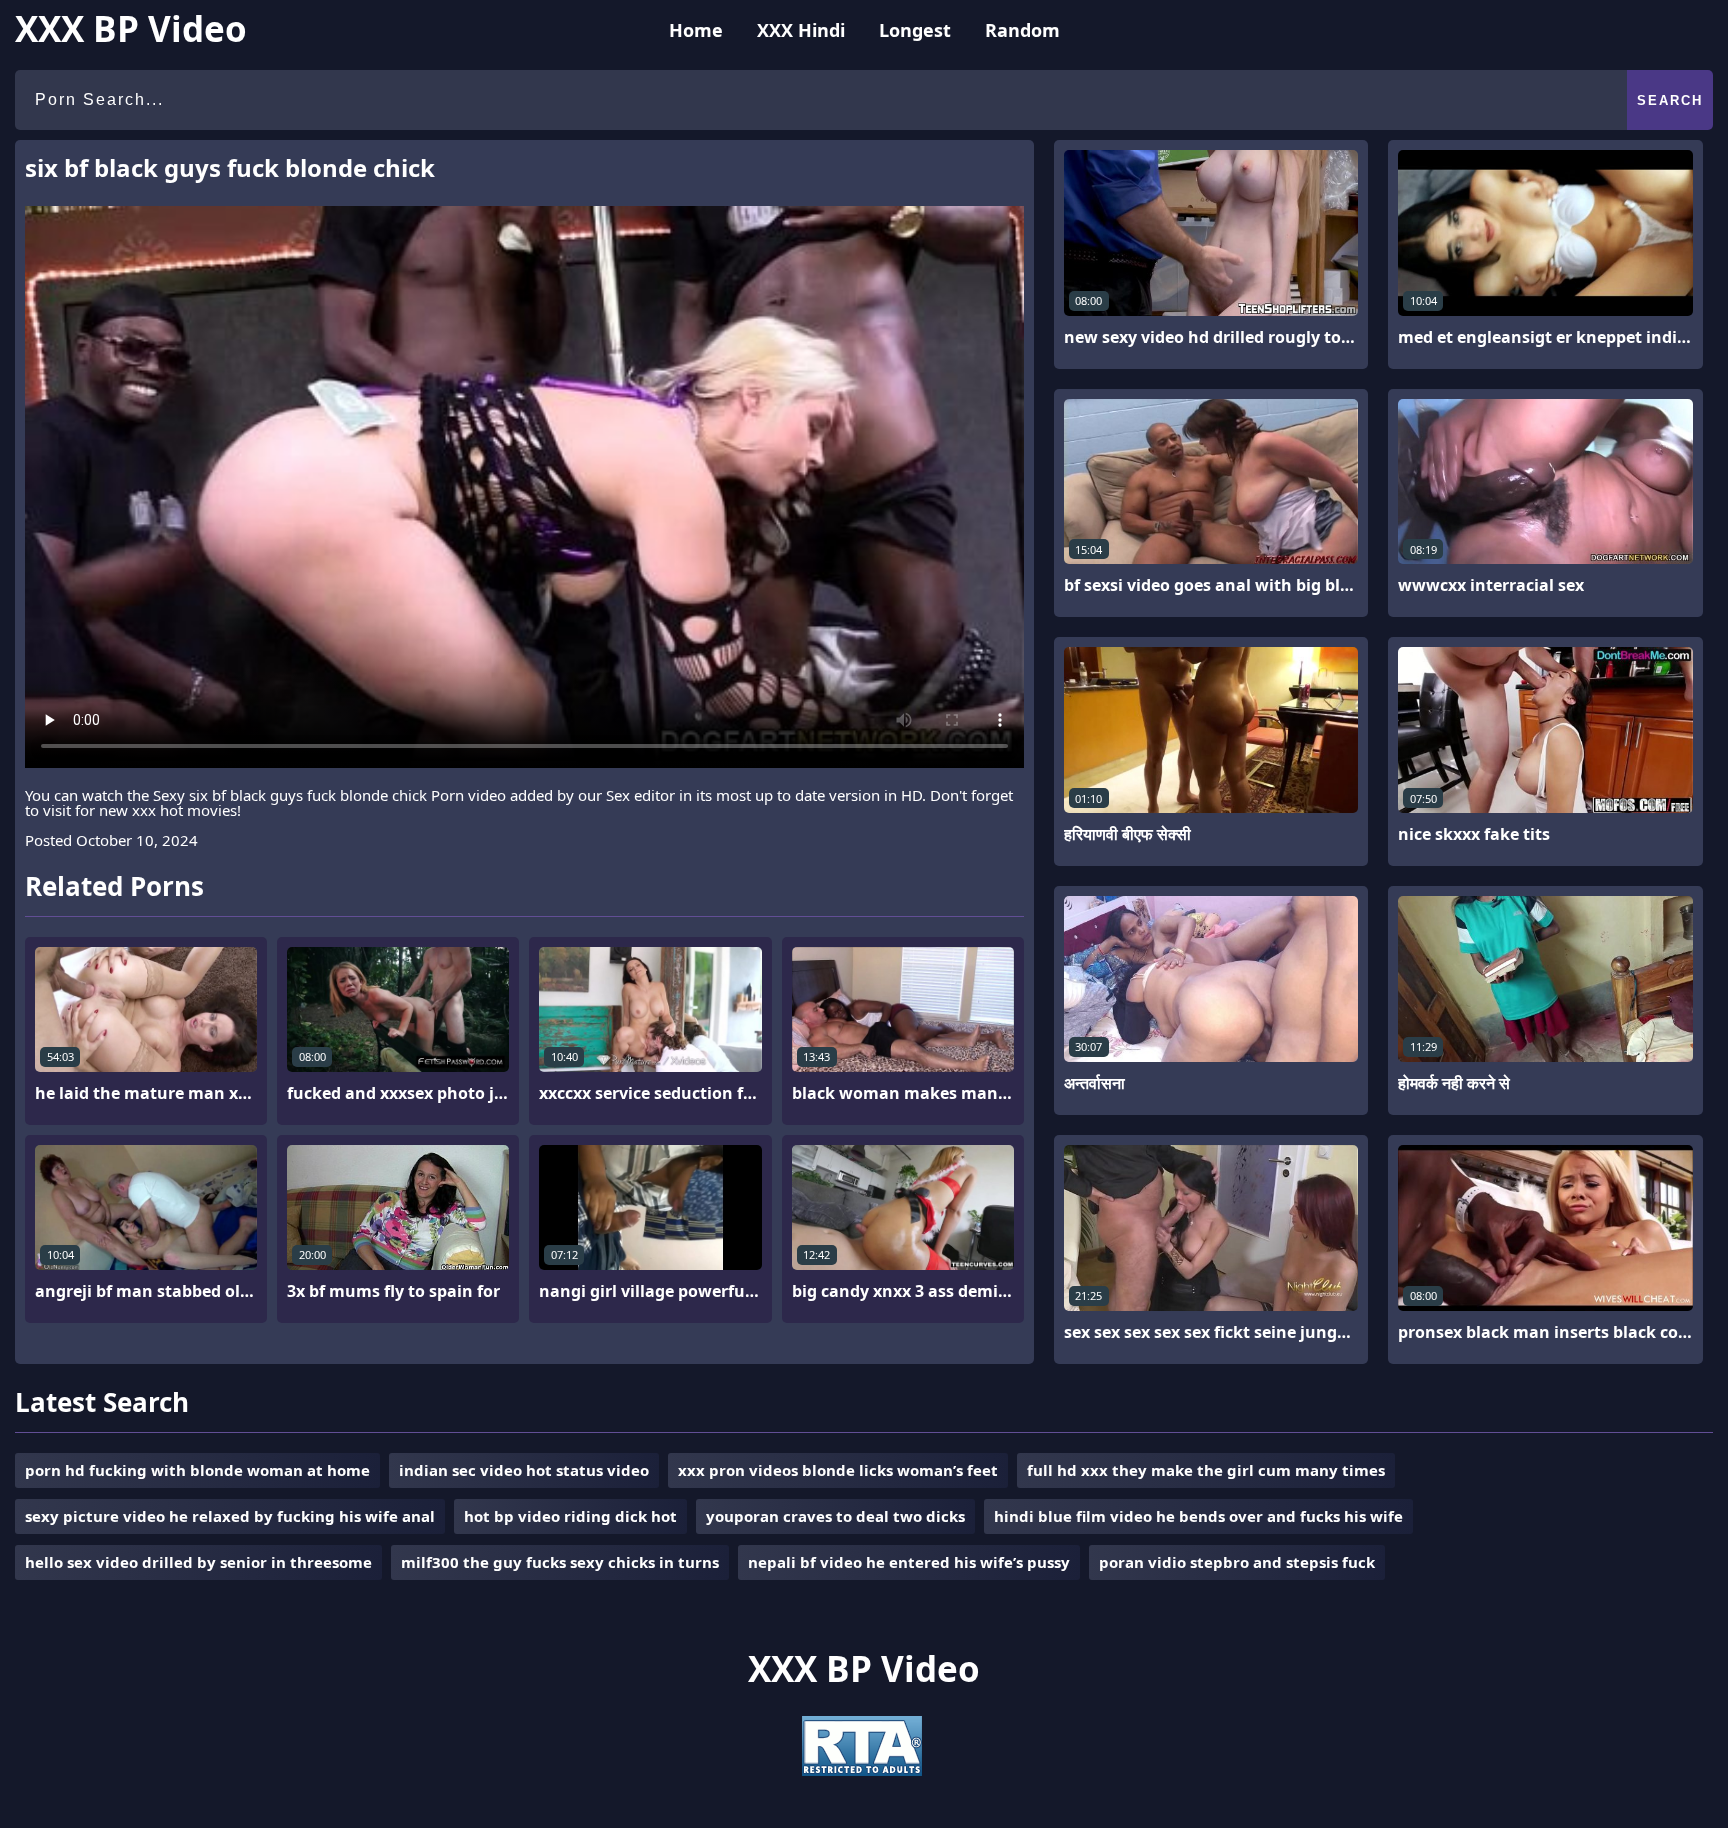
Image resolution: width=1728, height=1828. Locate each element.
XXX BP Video (131, 28)
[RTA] (862, 1770)
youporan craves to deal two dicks (835, 1516)
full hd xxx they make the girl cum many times (1206, 1470)
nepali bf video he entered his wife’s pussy (909, 1562)
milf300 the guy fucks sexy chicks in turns (560, 1562)
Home (696, 30)
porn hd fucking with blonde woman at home (197, 1470)
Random (1022, 30)
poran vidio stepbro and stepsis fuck (1237, 1562)
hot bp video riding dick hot (570, 1516)
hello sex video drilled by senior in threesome (198, 1562)
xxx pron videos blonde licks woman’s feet (838, 1470)
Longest (915, 30)
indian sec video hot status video (524, 1470)
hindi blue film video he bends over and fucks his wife (1198, 1516)
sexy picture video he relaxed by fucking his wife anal (230, 1516)
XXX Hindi (801, 30)
